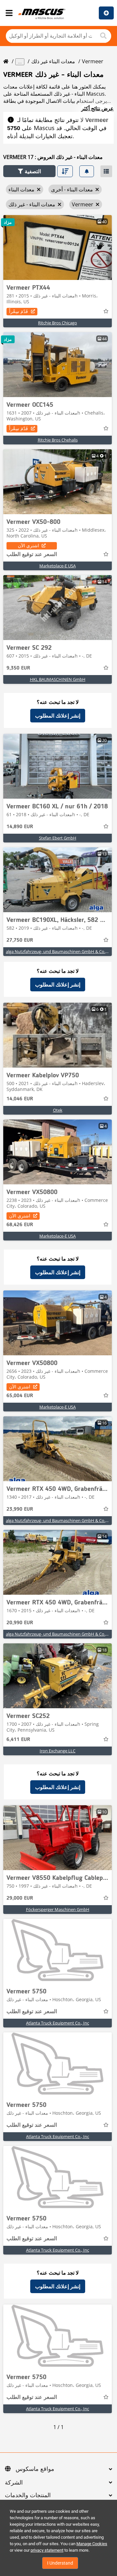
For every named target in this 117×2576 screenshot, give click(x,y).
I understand (60, 2563)
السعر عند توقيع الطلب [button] (32, 555)
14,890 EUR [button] (20, 827)
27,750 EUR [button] (20, 940)
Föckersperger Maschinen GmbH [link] (58, 1909)
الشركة (14, 2483)
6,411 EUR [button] (18, 1740)
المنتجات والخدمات (28, 2496)
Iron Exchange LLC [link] (58, 1751)
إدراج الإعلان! (106, 13)
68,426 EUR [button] (20, 1225)
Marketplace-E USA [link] (58, 566)
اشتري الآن (28, 545)
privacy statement (47, 2550)
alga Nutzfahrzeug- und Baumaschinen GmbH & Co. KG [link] (59, 951)
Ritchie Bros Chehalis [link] (58, 440)
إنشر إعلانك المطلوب (58, 716)
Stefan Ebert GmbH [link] (58, 838)
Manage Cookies (92, 2544)
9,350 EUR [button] (18, 668)
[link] (58, 248)
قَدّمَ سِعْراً (19, 311)
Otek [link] (58, 1110)
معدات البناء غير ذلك (53, 61)
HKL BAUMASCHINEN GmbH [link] (58, 679)
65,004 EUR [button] (20, 1396)
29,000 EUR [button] (20, 1898)
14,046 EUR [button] (20, 1099)
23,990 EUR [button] (20, 1509)
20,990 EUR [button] (20, 1623)
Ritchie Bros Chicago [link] (58, 323)
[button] (29, 171)
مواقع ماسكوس (35, 2469)
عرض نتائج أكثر (97, 108)
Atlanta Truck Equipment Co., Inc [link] (58, 2023)
